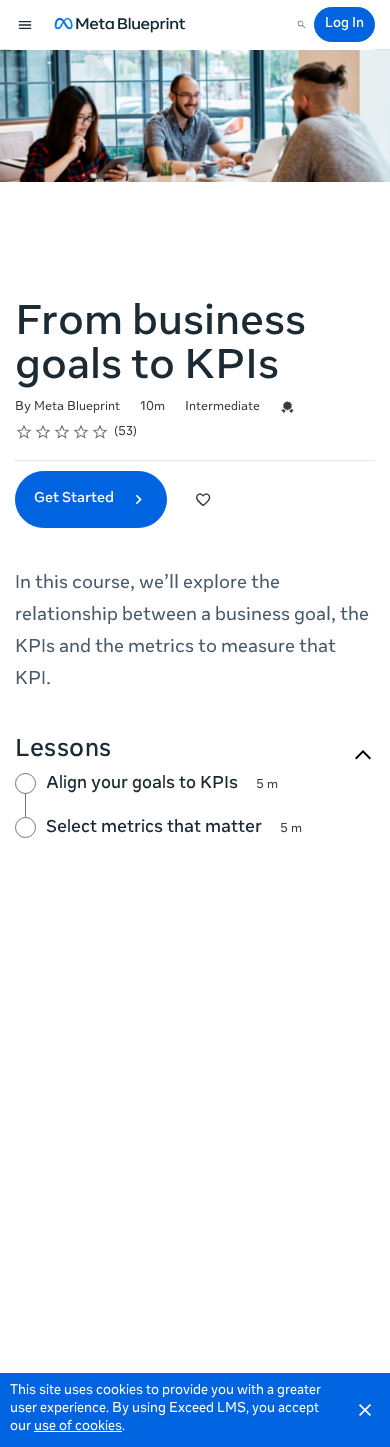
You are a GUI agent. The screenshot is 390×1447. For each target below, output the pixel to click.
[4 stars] (81, 432)
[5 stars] (100, 432)
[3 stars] (62, 432)
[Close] (365, 1410)
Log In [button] (344, 24)
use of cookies (78, 1427)
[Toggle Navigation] (26, 25)
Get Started (75, 499)
